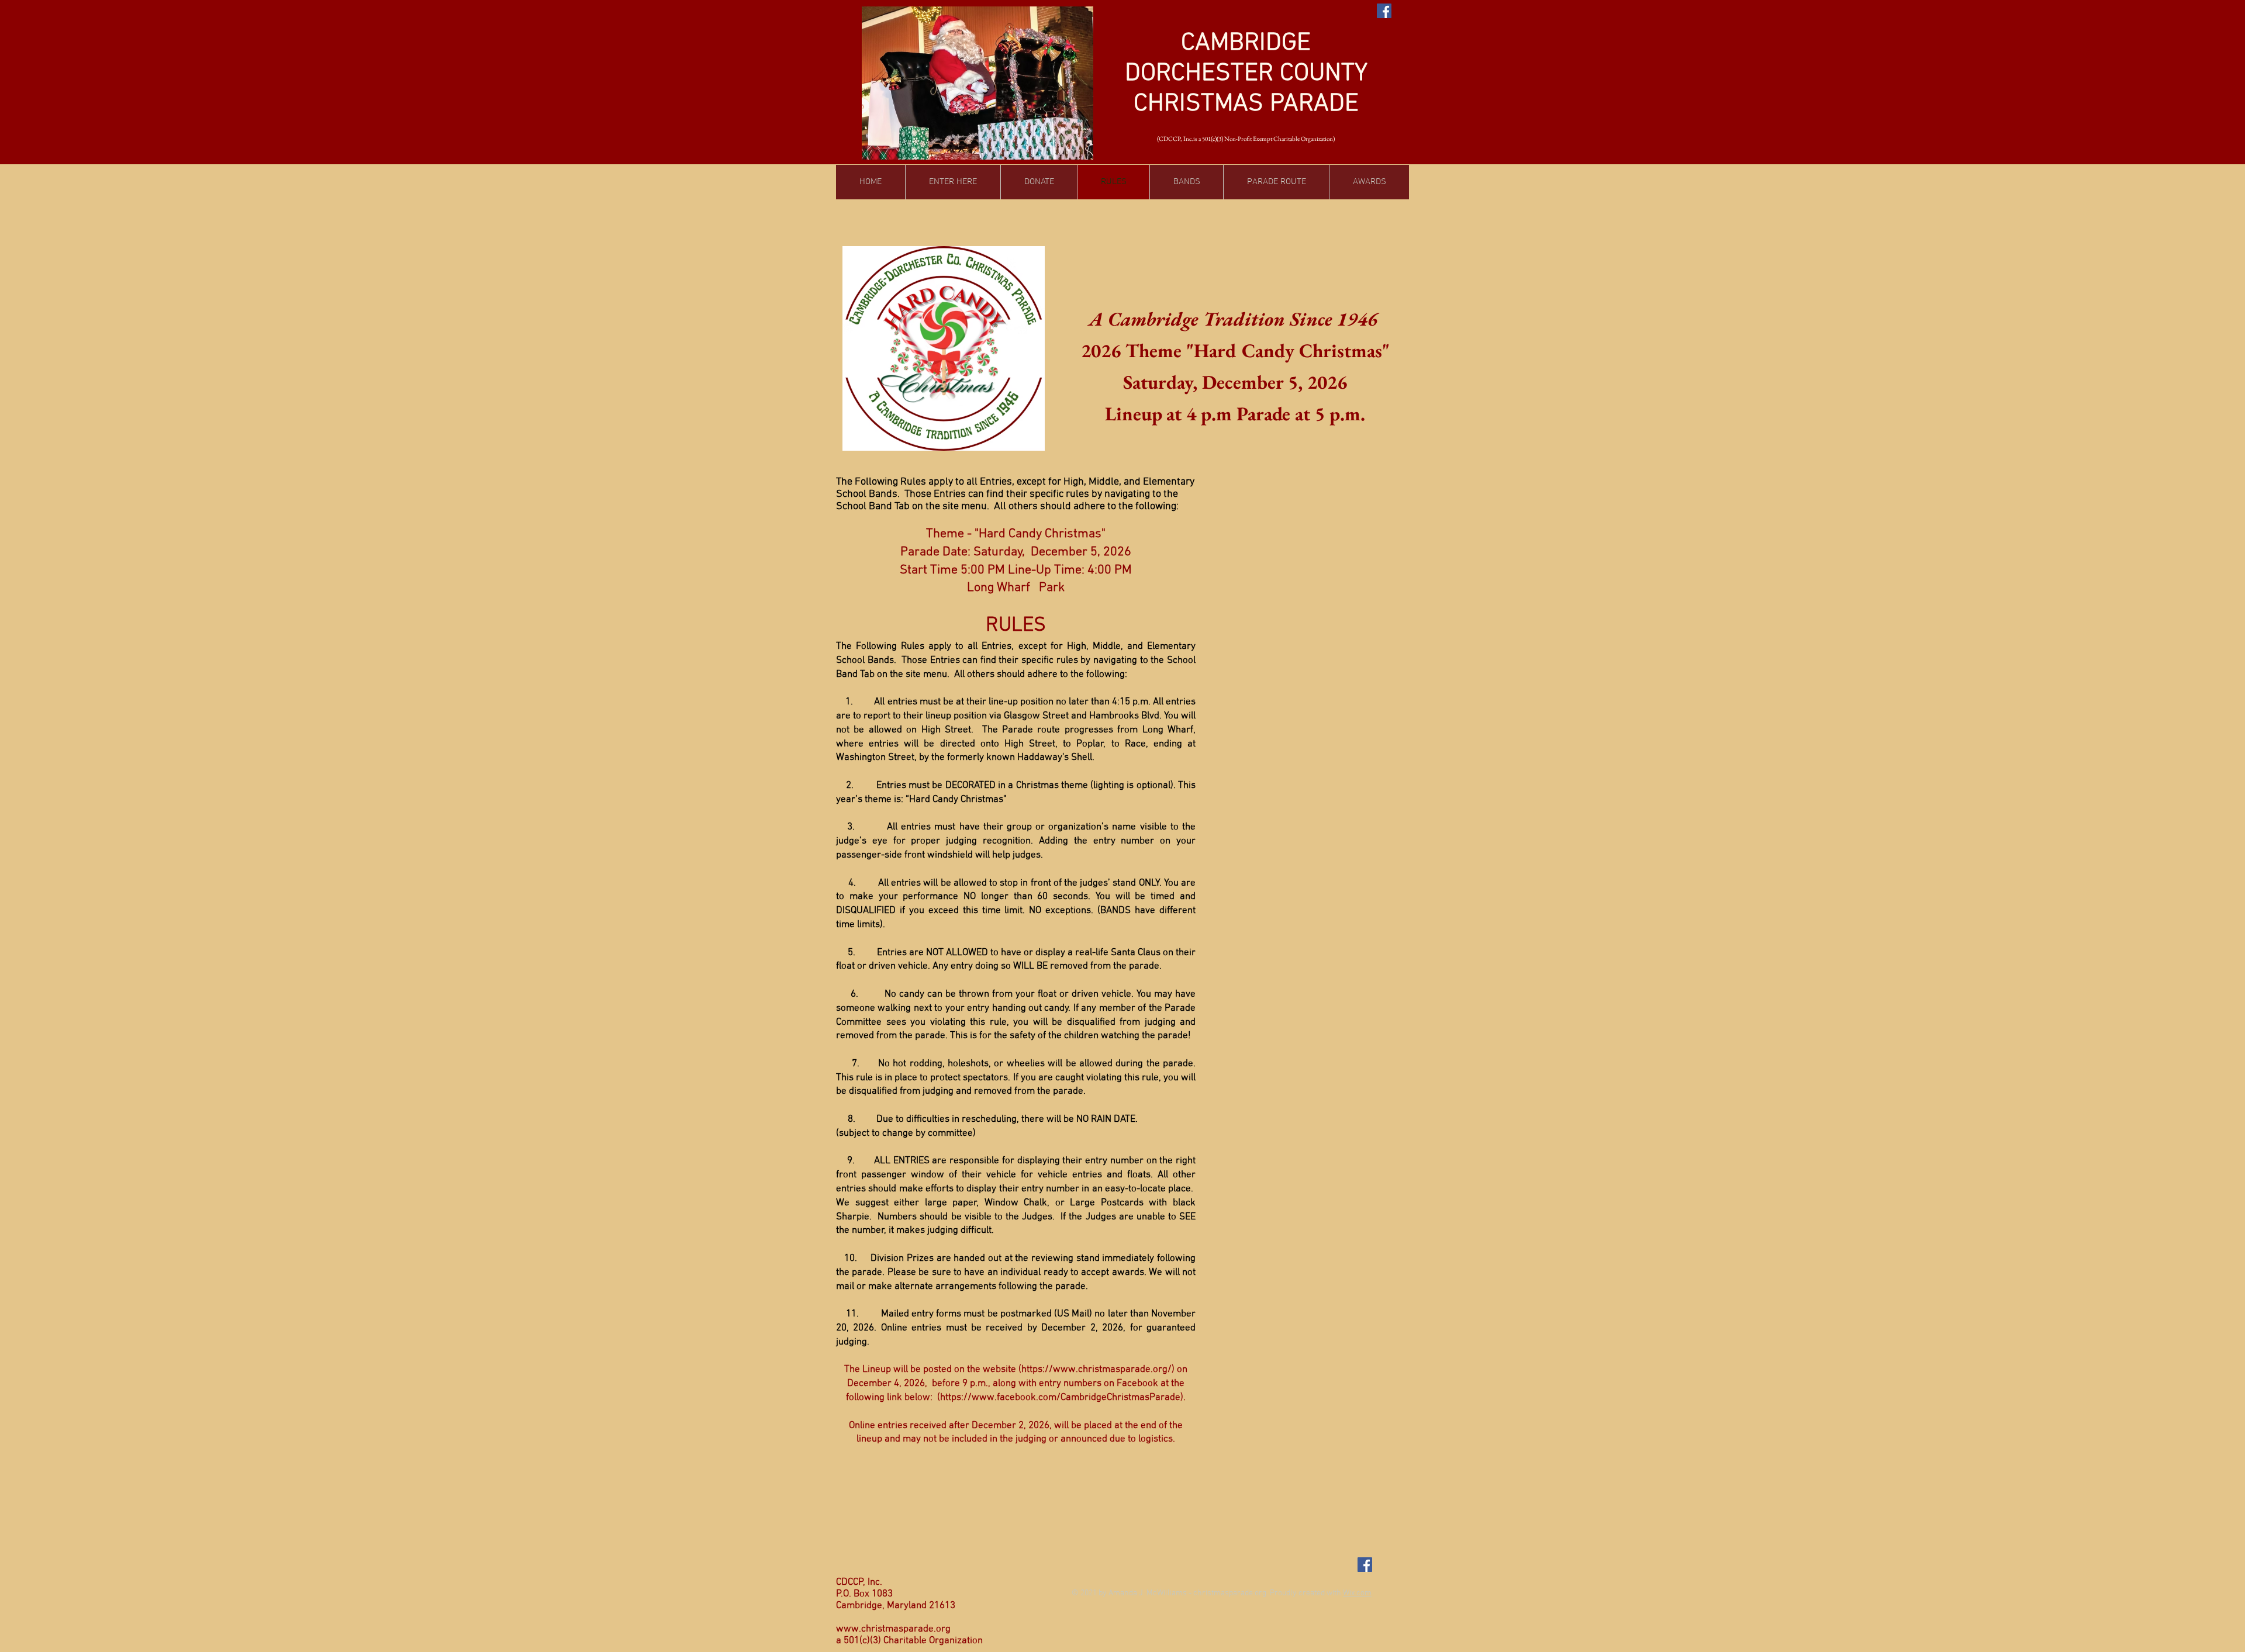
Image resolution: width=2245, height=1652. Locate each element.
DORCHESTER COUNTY (1246, 74)
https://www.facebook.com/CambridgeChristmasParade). (1063, 1398)
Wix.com (1357, 1593)
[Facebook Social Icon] (1384, 11)
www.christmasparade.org (893, 1629)
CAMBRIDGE (1246, 43)
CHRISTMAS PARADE (1246, 104)
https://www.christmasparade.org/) (1098, 1370)
